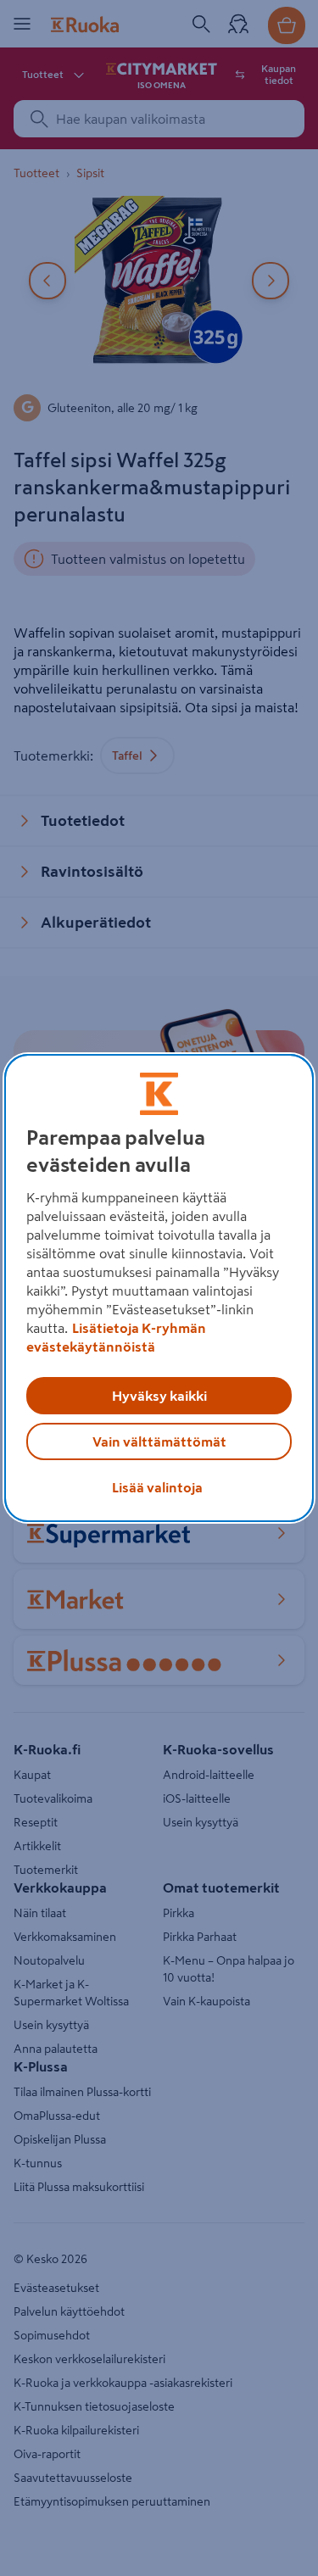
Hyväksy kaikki (159, 1396)
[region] (159, 1288)
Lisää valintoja (157, 1487)
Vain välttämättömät (159, 1441)
